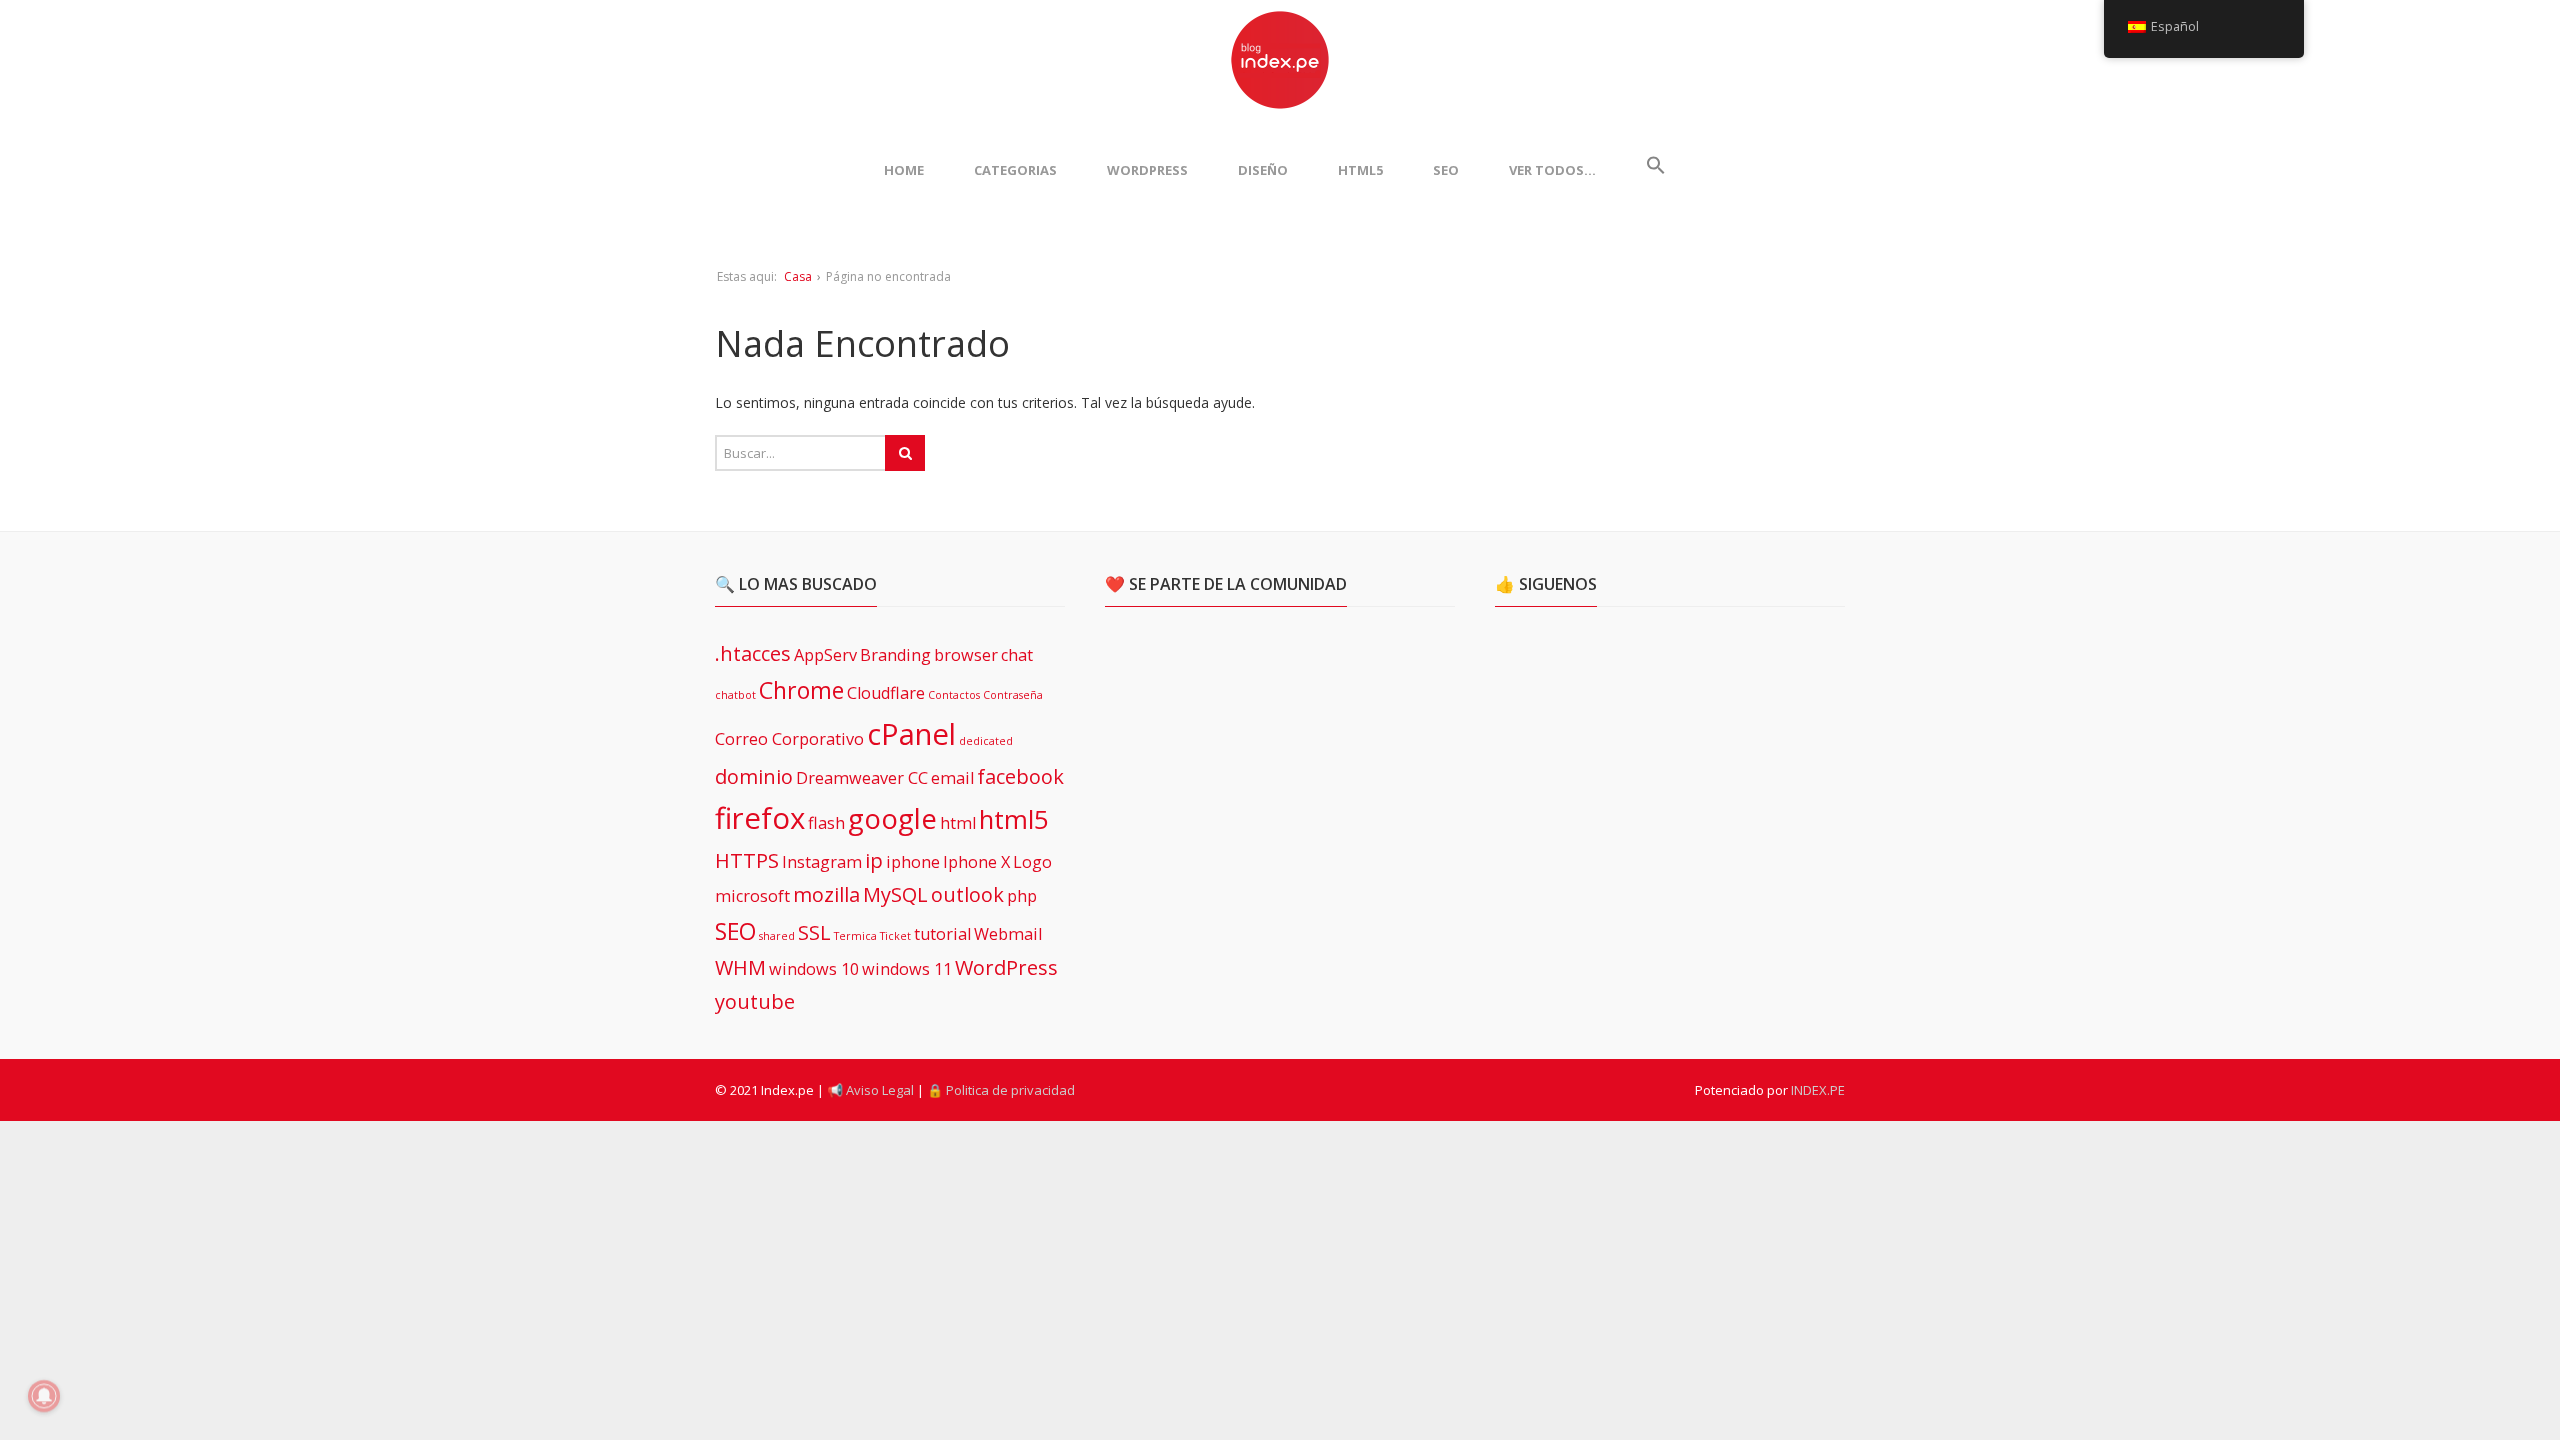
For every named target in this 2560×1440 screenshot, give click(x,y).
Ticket (895, 936)
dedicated (986, 741)
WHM (740, 967)
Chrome (801, 690)
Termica (855, 936)
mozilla (826, 894)
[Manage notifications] (44, 1396)
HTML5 (1360, 170)
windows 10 (814, 969)
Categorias (1015, 170)
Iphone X (976, 862)
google (892, 818)
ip (874, 860)
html (958, 823)
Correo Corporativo (789, 739)
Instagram (822, 862)
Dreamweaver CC (862, 778)
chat (1017, 655)
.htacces (753, 653)
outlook (967, 894)
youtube (755, 1001)
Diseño (1263, 170)
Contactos (954, 695)
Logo (1032, 862)
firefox (760, 818)
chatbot (735, 695)
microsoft (752, 896)
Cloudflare (886, 693)
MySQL (895, 894)
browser (966, 655)
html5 (1014, 819)
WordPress (1147, 170)
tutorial (942, 934)
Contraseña (1013, 695)
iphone (913, 862)
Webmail (1008, 934)
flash (826, 823)
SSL (814, 932)
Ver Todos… (1552, 170)
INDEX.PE (1818, 1090)
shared (777, 936)
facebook (1020, 776)
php (1022, 896)
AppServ (825, 655)
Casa (798, 276)
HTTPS (747, 860)
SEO (1446, 170)
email (952, 778)
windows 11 (907, 969)
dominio (754, 776)
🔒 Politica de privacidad (1001, 1090)
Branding (895, 655)
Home (904, 170)
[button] (1656, 170)
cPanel (911, 734)
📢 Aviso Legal (870, 1090)
